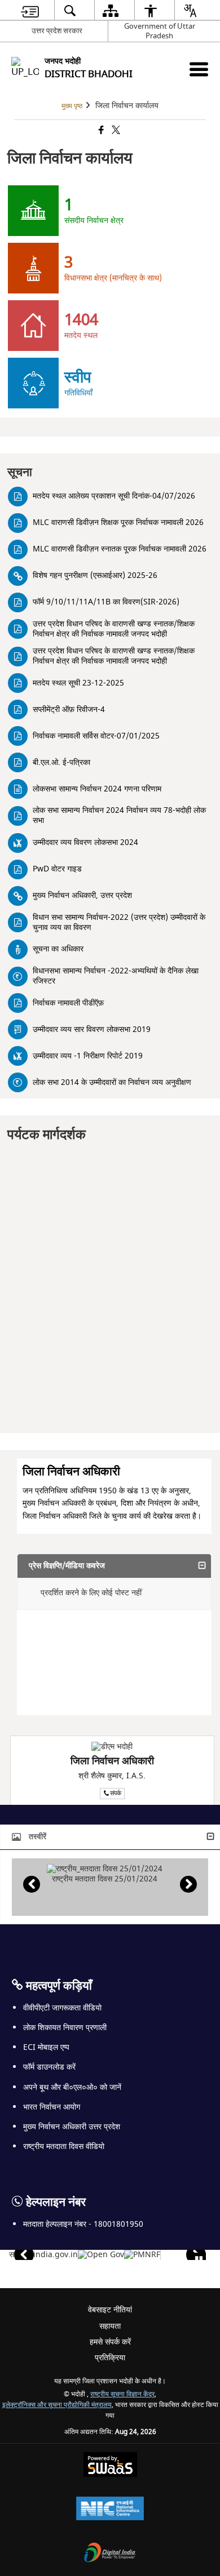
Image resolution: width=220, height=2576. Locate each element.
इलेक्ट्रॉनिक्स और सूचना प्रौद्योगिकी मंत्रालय (57, 2405)
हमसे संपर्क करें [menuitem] (110, 2342)
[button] (114, 1566)
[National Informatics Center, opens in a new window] (110, 2510)
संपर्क (116, 1793)
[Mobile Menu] (199, 69)
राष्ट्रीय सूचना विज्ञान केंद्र (122, 2394)
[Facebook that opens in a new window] (100, 131)
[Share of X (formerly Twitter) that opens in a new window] (115, 131)
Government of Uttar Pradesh (160, 31)
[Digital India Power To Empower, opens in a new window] (110, 2554)
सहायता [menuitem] (110, 2326)
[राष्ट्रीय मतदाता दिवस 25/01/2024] (105, 1869)
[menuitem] (30, 10)
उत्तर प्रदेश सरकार (57, 31)
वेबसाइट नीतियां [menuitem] (110, 2310)
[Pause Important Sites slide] (199, 2260)
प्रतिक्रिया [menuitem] (110, 2358)
